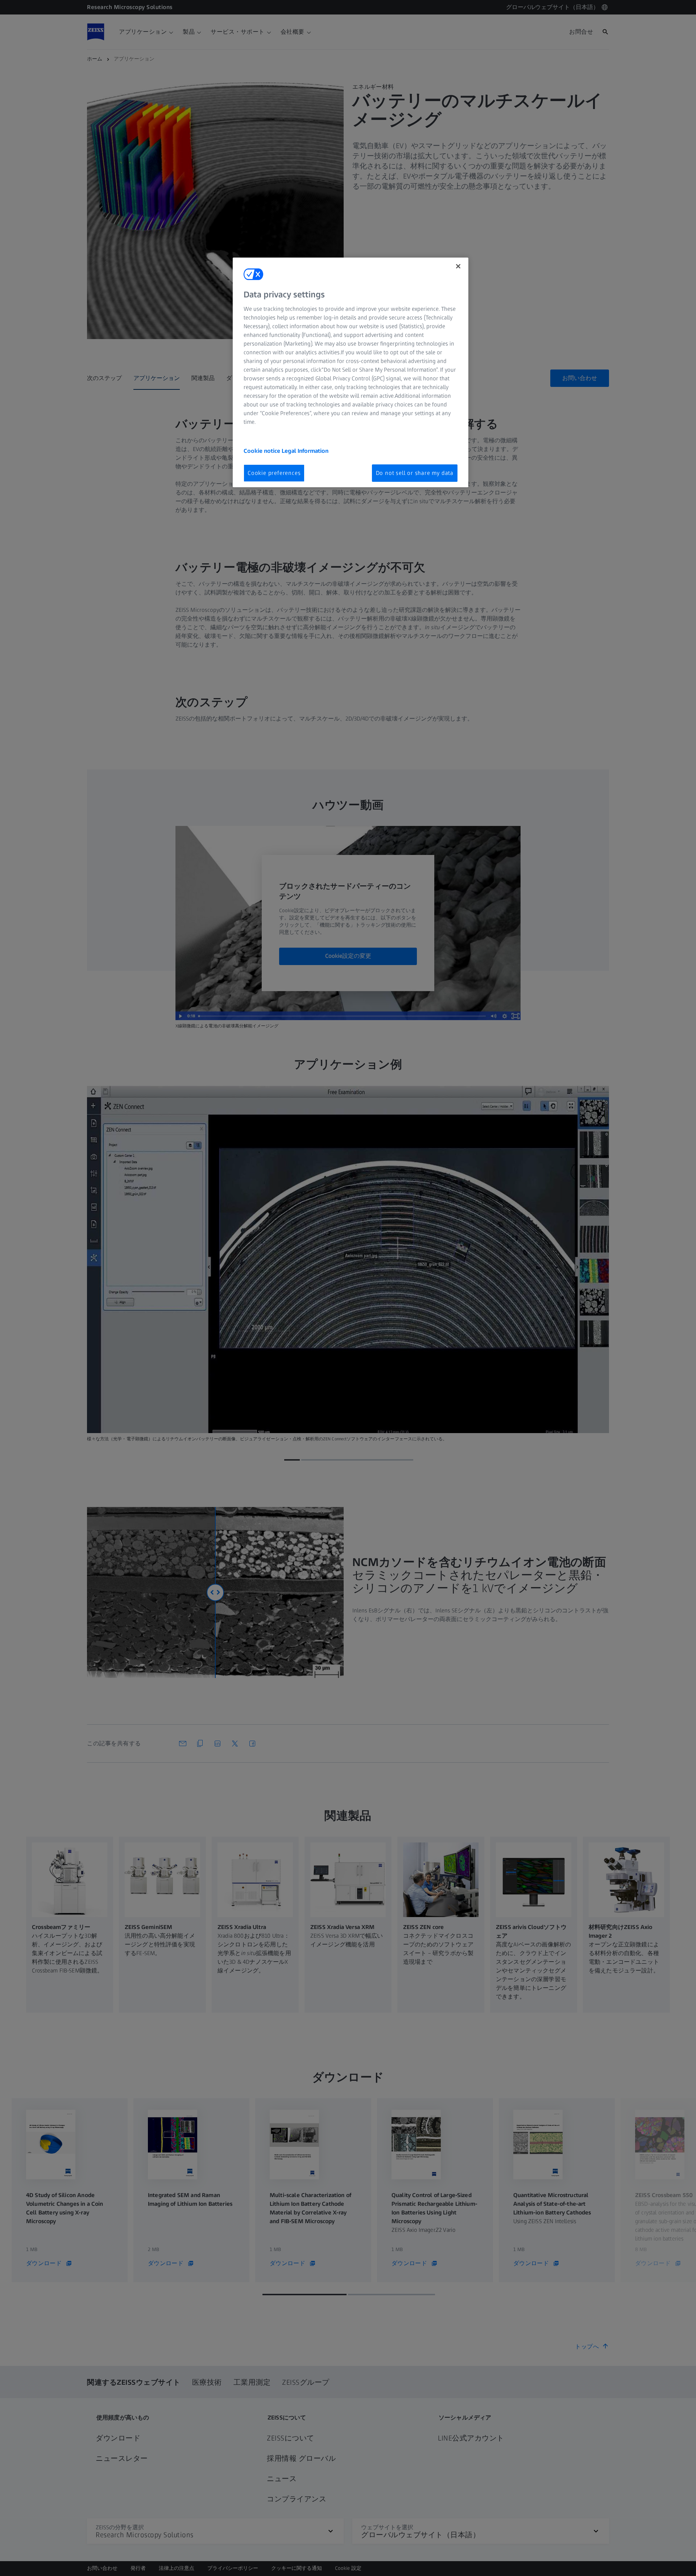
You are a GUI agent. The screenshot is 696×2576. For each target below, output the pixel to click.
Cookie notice (263, 451)
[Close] (458, 266)
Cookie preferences (274, 473)
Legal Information (305, 451)
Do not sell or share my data (415, 473)
